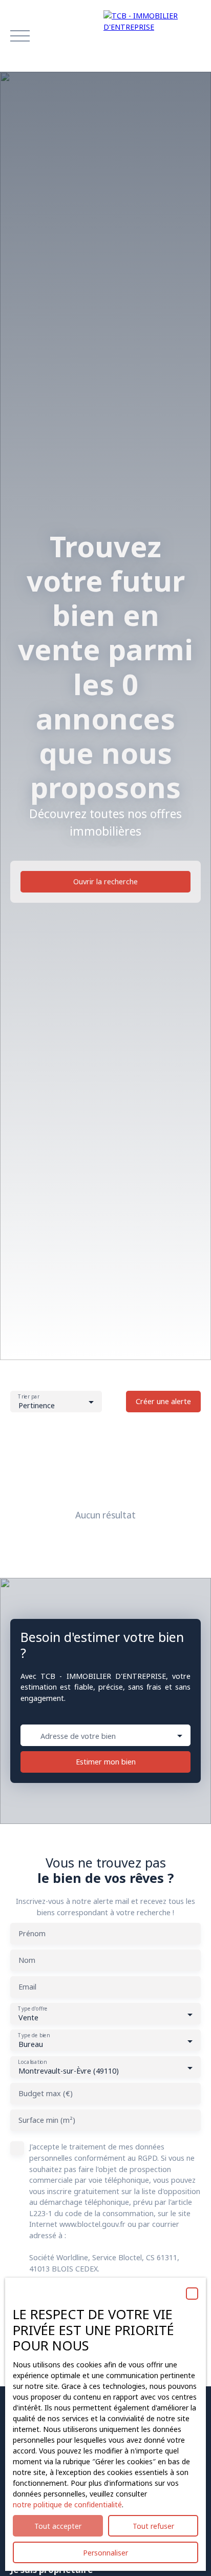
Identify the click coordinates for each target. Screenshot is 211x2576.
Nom (27, 1960)
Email (27, 1987)
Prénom (32, 1934)
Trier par (28, 1397)
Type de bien (34, 2036)
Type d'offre (33, 2009)
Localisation (32, 2063)
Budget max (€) (46, 2094)
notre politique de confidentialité (67, 2504)
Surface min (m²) (47, 2120)
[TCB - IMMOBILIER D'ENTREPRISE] (152, 36)
